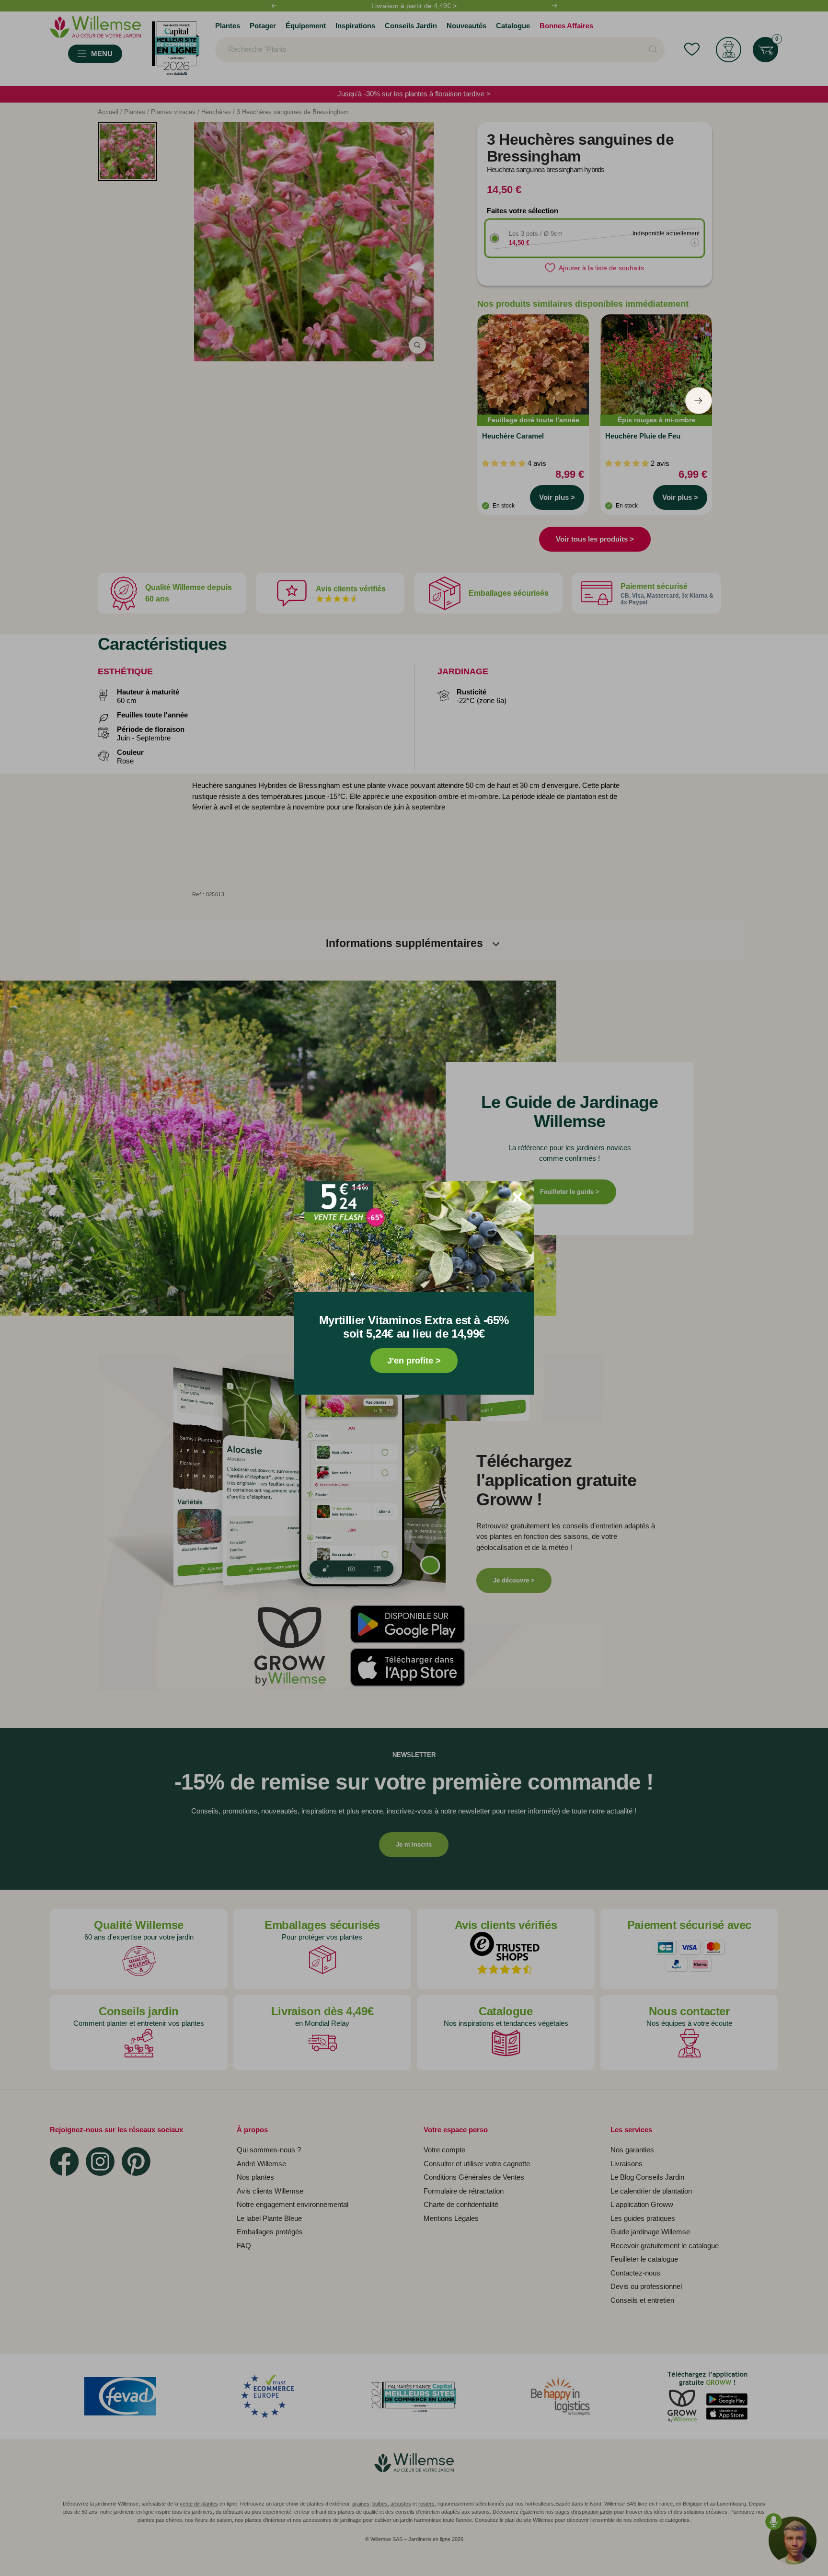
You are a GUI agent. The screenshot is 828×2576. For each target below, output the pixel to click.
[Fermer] (517, 1197)
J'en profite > (414, 1361)
